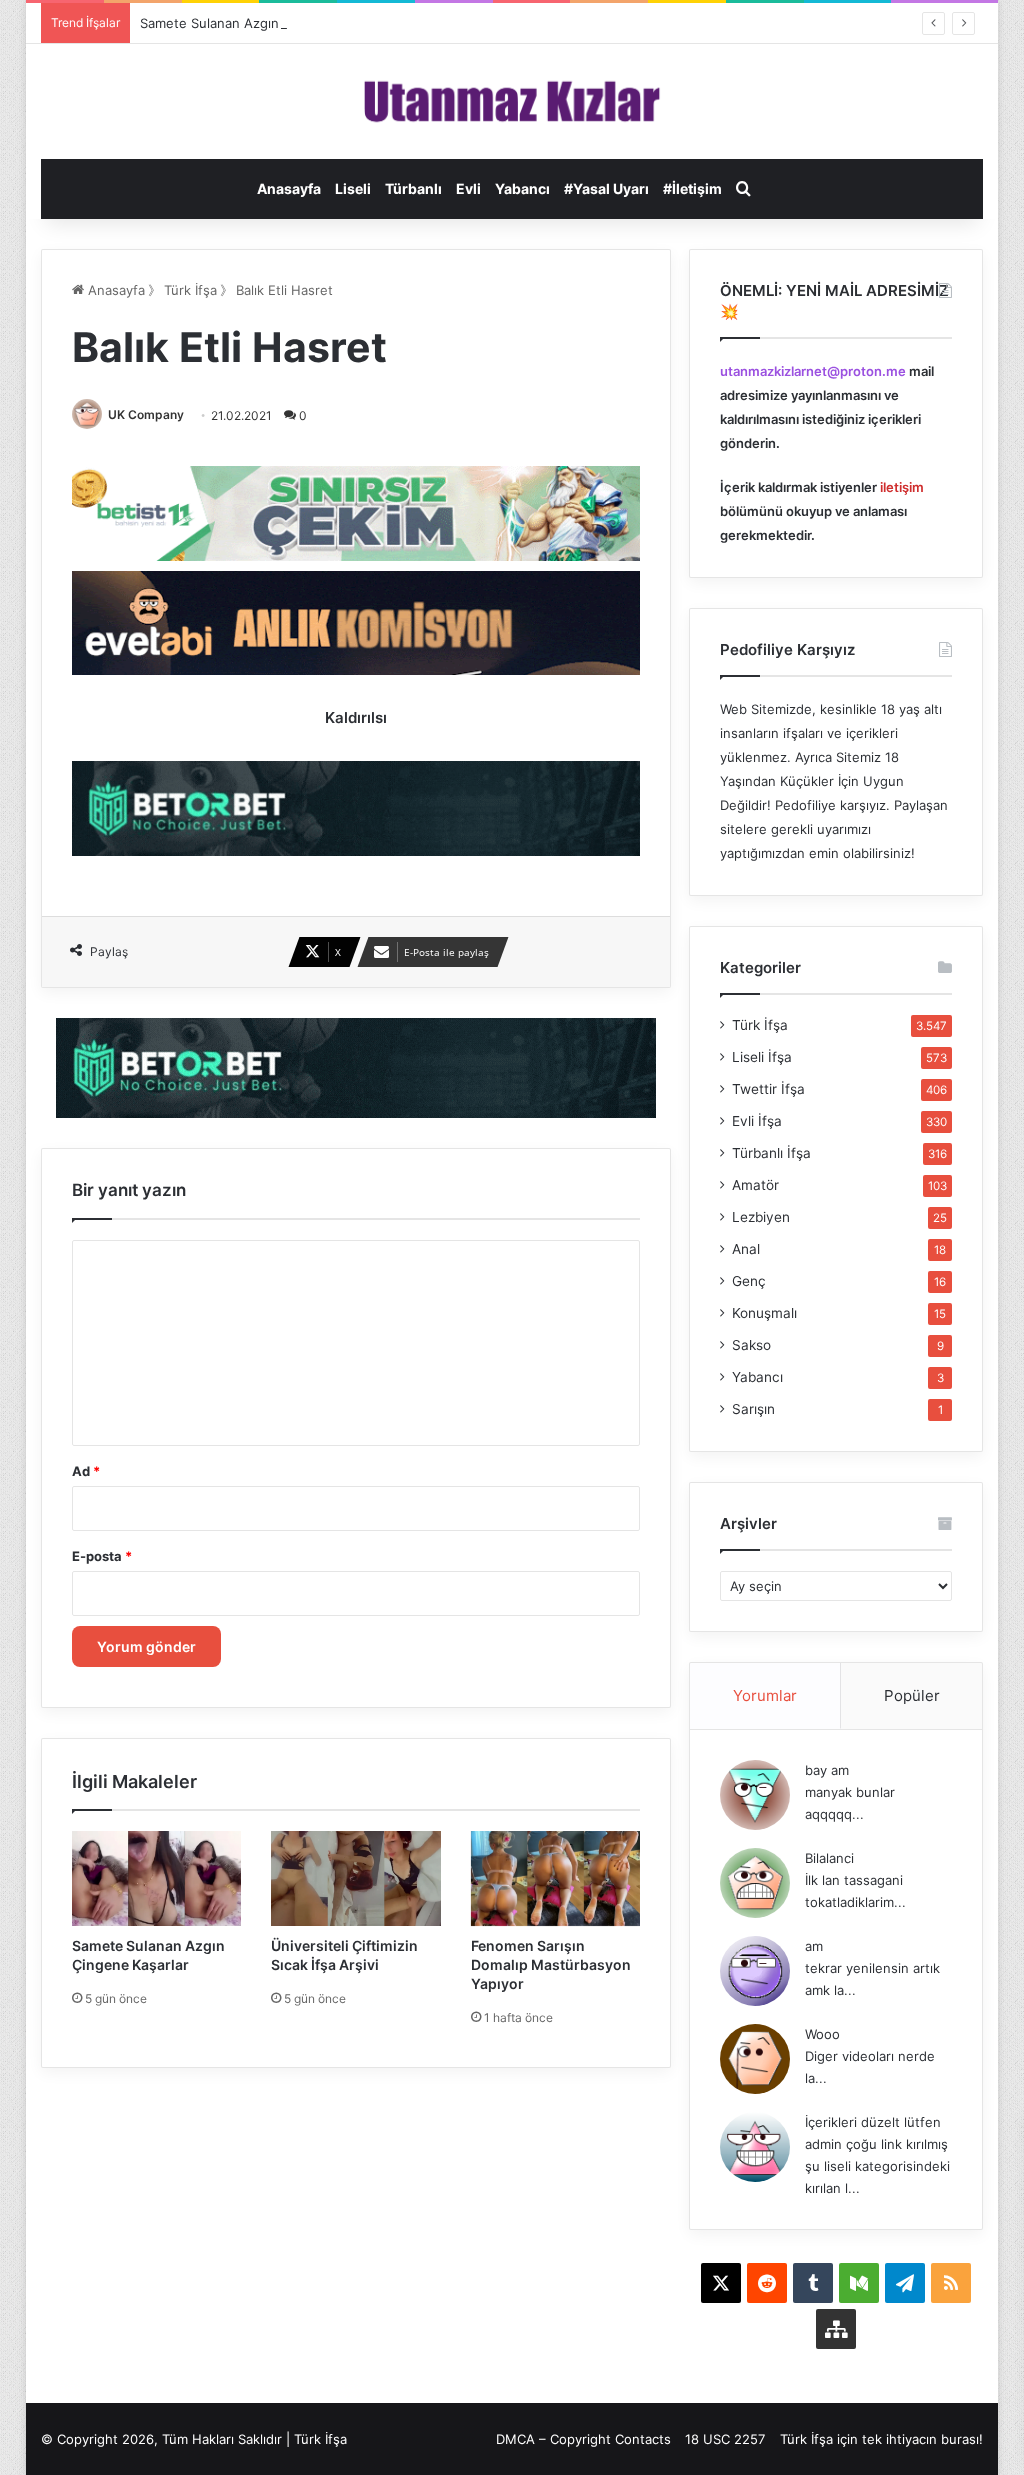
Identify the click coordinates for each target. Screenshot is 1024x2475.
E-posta (102, 1556)
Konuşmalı (764, 1313)
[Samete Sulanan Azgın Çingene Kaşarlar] (157, 1878)
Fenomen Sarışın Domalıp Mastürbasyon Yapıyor (551, 1964)
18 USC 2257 (725, 2439)
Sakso (751, 1345)
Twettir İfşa (768, 1089)
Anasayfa (289, 188)
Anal (746, 1249)
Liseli (353, 188)
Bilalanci (829, 1858)
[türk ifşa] (512, 101)
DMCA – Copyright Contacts (583, 2439)
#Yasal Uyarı (606, 188)
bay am (827, 1770)
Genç (749, 1281)
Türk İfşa (190, 290)
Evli (468, 188)
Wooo (822, 2034)
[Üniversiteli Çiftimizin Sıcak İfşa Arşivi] (356, 1878)
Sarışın (753, 1409)
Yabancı (522, 188)
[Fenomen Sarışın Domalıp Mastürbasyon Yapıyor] (556, 1878)
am (814, 1946)
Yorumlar (765, 1695)
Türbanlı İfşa (771, 1153)
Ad (86, 1471)
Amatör (755, 1185)
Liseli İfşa (762, 1057)
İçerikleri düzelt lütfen (873, 2122)
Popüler (912, 1695)
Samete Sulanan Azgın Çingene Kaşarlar (264, 23)
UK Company (146, 414)
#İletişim (692, 188)
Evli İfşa (757, 1121)
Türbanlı (413, 188)
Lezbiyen (761, 1217)
